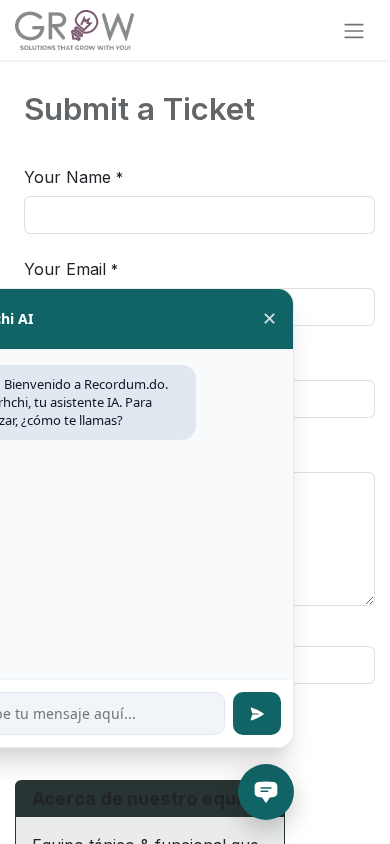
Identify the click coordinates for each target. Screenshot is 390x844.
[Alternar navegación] (354, 30)
